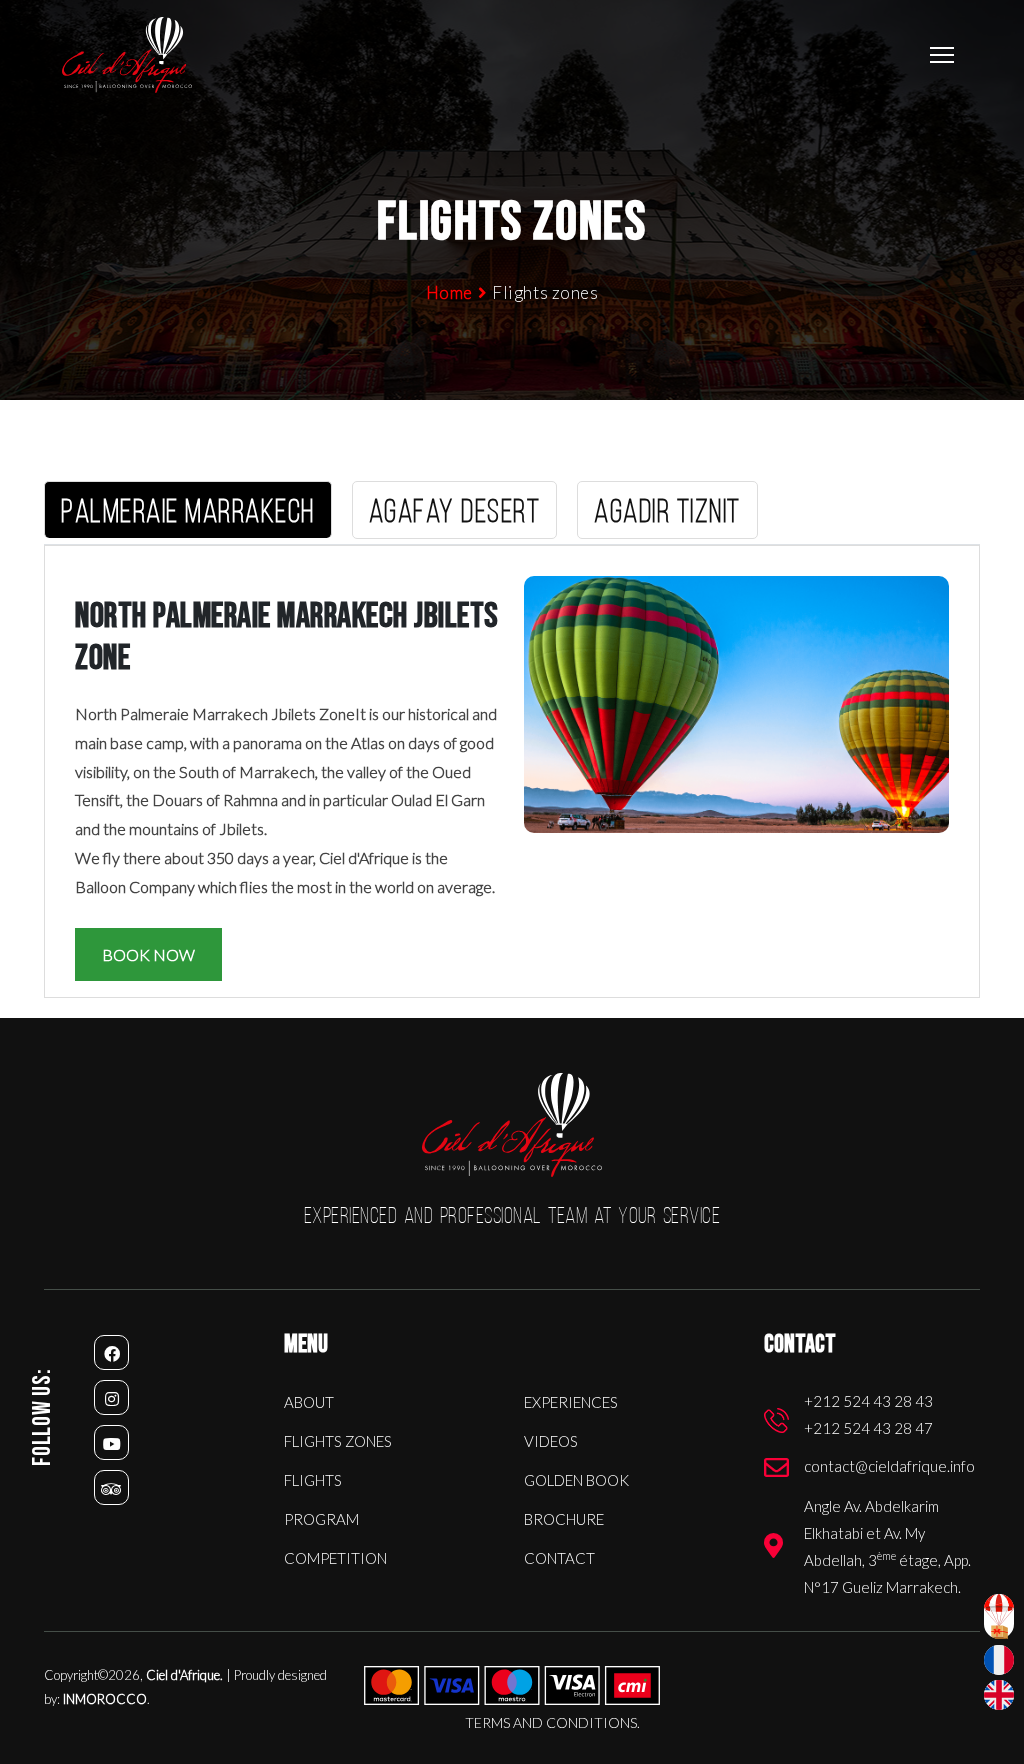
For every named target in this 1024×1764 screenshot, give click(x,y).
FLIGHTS (313, 1480)
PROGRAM (321, 1519)
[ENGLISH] (999, 1695)
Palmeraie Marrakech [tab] (188, 514)
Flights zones (338, 1441)
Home (449, 292)
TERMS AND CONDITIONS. (552, 1722)
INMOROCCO (105, 1699)
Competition (335, 1558)
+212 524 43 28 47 (868, 1428)
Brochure (564, 1519)
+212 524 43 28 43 (868, 1401)
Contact (559, 1558)
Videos (551, 1441)
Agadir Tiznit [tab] (667, 514)
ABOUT (309, 1402)
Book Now (148, 954)
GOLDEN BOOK (576, 1480)
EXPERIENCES (571, 1402)
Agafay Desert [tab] (455, 514)
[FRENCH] (999, 1660)
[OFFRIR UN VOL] (999, 1616)
